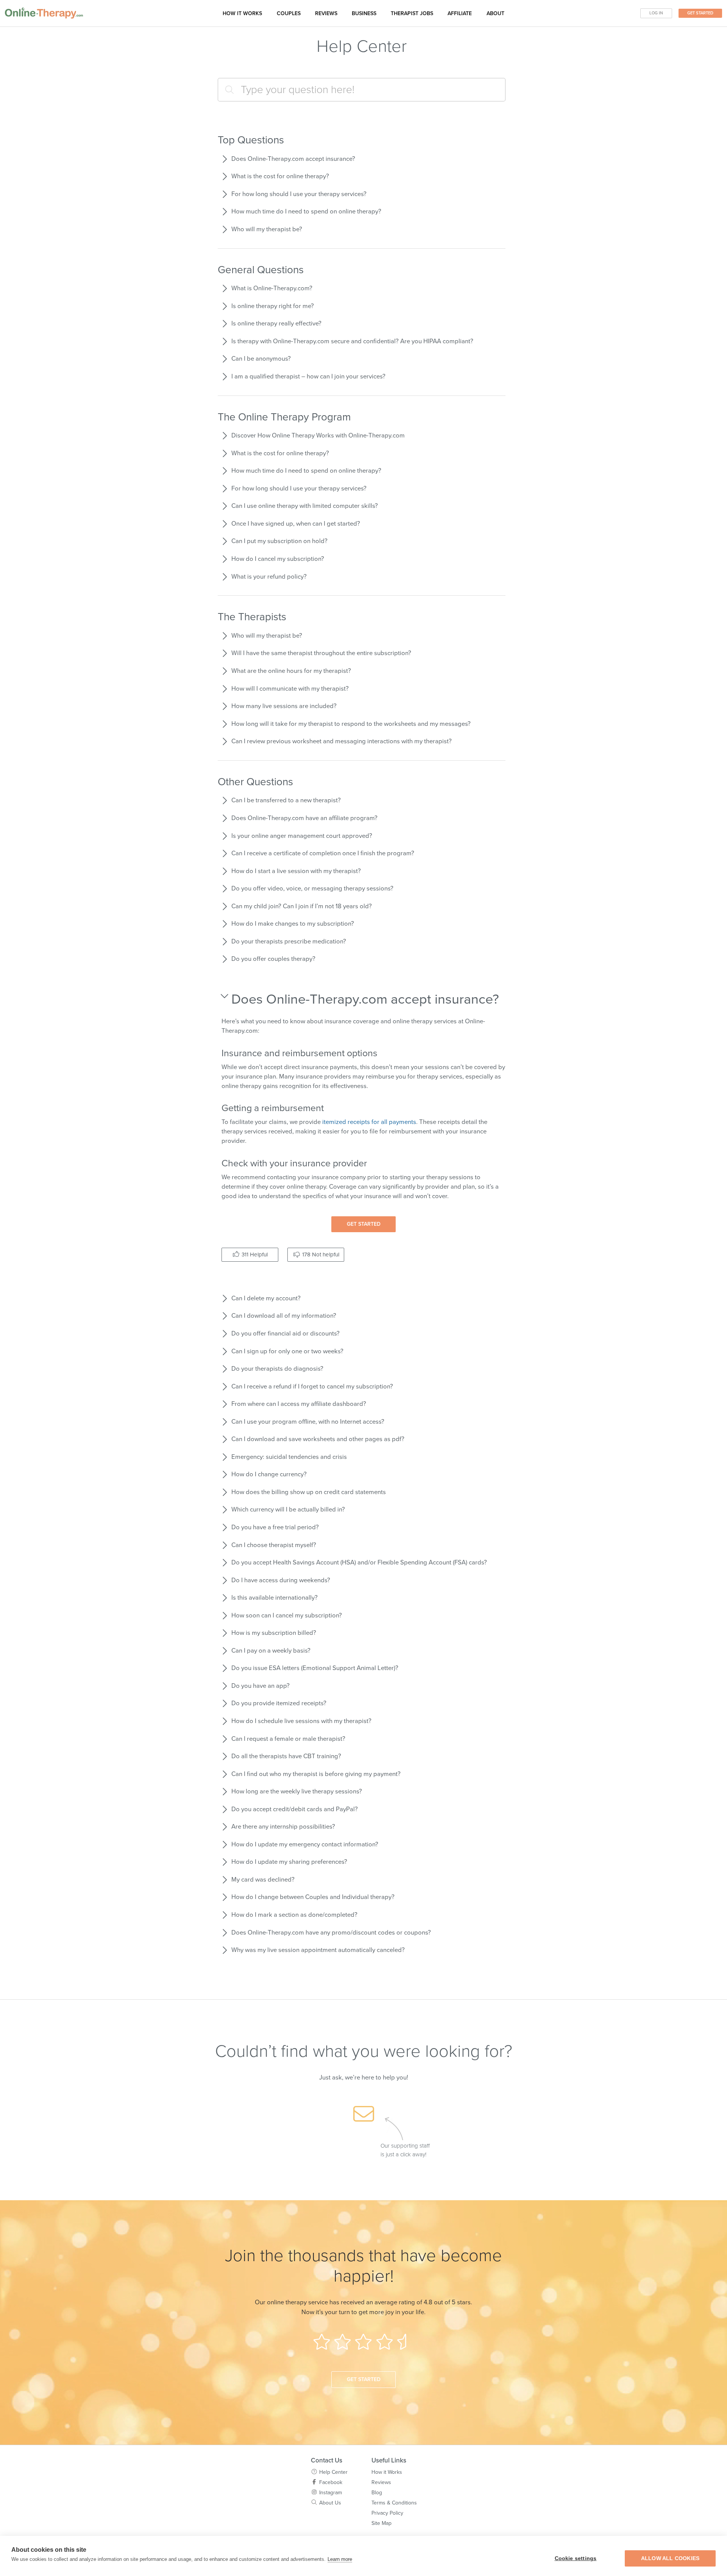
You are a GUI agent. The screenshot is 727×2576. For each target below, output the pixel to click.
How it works (242, 13)
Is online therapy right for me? (273, 306)
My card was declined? (263, 1880)
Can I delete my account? (266, 1298)
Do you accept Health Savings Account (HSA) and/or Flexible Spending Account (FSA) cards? (359, 1563)
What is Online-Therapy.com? (272, 288)
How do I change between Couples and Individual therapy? (313, 1897)
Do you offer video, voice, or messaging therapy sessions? (312, 889)
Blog (377, 2493)
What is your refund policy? (269, 577)
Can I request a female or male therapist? (288, 1739)
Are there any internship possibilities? (283, 1827)
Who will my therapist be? (267, 229)
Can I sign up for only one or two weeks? (287, 1351)
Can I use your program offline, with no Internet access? (308, 1422)
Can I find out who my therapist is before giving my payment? (316, 1774)
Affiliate (460, 13)
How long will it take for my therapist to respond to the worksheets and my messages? (351, 724)
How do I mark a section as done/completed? (294, 1915)
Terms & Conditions (394, 2503)
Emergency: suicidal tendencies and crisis (289, 1457)
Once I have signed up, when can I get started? (296, 524)
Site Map (381, 2523)
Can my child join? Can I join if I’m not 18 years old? (302, 906)
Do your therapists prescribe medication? (289, 942)
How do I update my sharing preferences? (289, 1862)
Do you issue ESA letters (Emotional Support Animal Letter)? (315, 1668)
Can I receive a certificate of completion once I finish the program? (323, 853)
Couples (289, 13)
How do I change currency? (269, 1474)
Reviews (326, 13)
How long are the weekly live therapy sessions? (297, 1792)
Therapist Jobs (412, 13)
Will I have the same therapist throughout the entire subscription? (321, 653)
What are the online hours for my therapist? (291, 671)
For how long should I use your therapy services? (299, 194)
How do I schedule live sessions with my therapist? (301, 1721)
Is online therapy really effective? (276, 324)
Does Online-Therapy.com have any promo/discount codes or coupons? (331, 1933)
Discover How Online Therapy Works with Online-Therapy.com (318, 436)
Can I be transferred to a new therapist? (286, 800)
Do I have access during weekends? (281, 1580)
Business (364, 13)
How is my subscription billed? (274, 1633)
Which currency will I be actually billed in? (288, 1510)
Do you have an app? (261, 1686)
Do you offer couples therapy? (273, 959)
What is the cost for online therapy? (280, 176)
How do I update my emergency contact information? (305, 1844)
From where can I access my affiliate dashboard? (299, 1404)
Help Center (333, 2472)
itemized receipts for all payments (369, 1122)
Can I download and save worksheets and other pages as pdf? (318, 1439)
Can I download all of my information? (284, 1316)
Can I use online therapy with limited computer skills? (305, 506)
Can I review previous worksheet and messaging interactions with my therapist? (342, 741)
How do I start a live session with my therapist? (296, 871)
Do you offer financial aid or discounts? (285, 1334)
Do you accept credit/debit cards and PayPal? (295, 1809)
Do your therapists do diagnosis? (277, 1369)
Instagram (331, 2493)
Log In (656, 13)
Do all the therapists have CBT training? (286, 1756)
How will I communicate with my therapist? (290, 689)
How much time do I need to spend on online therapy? (306, 212)
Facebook (331, 2482)
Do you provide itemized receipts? (279, 1703)
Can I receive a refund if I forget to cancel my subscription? (312, 1387)
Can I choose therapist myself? (274, 1545)
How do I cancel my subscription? (278, 559)
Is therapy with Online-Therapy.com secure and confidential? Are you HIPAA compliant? (352, 341)
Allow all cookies (670, 2558)
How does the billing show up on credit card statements (309, 1492)
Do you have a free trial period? (275, 1527)
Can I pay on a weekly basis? (271, 1651)
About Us (330, 2503)
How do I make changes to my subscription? (293, 924)
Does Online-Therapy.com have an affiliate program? (304, 818)
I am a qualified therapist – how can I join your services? (308, 377)
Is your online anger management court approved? (302, 836)
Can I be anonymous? (261, 359)
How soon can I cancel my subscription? (287, 1616)
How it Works (387, 2472)
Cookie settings (576, 2558)
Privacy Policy (387, 2513)
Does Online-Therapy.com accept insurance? (293, 159)
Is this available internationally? (275, 1598)
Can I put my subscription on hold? (279, 541)
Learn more (340, 2559)
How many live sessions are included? (284, 706)
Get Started (700, 13)
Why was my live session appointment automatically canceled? (318, 1950)
